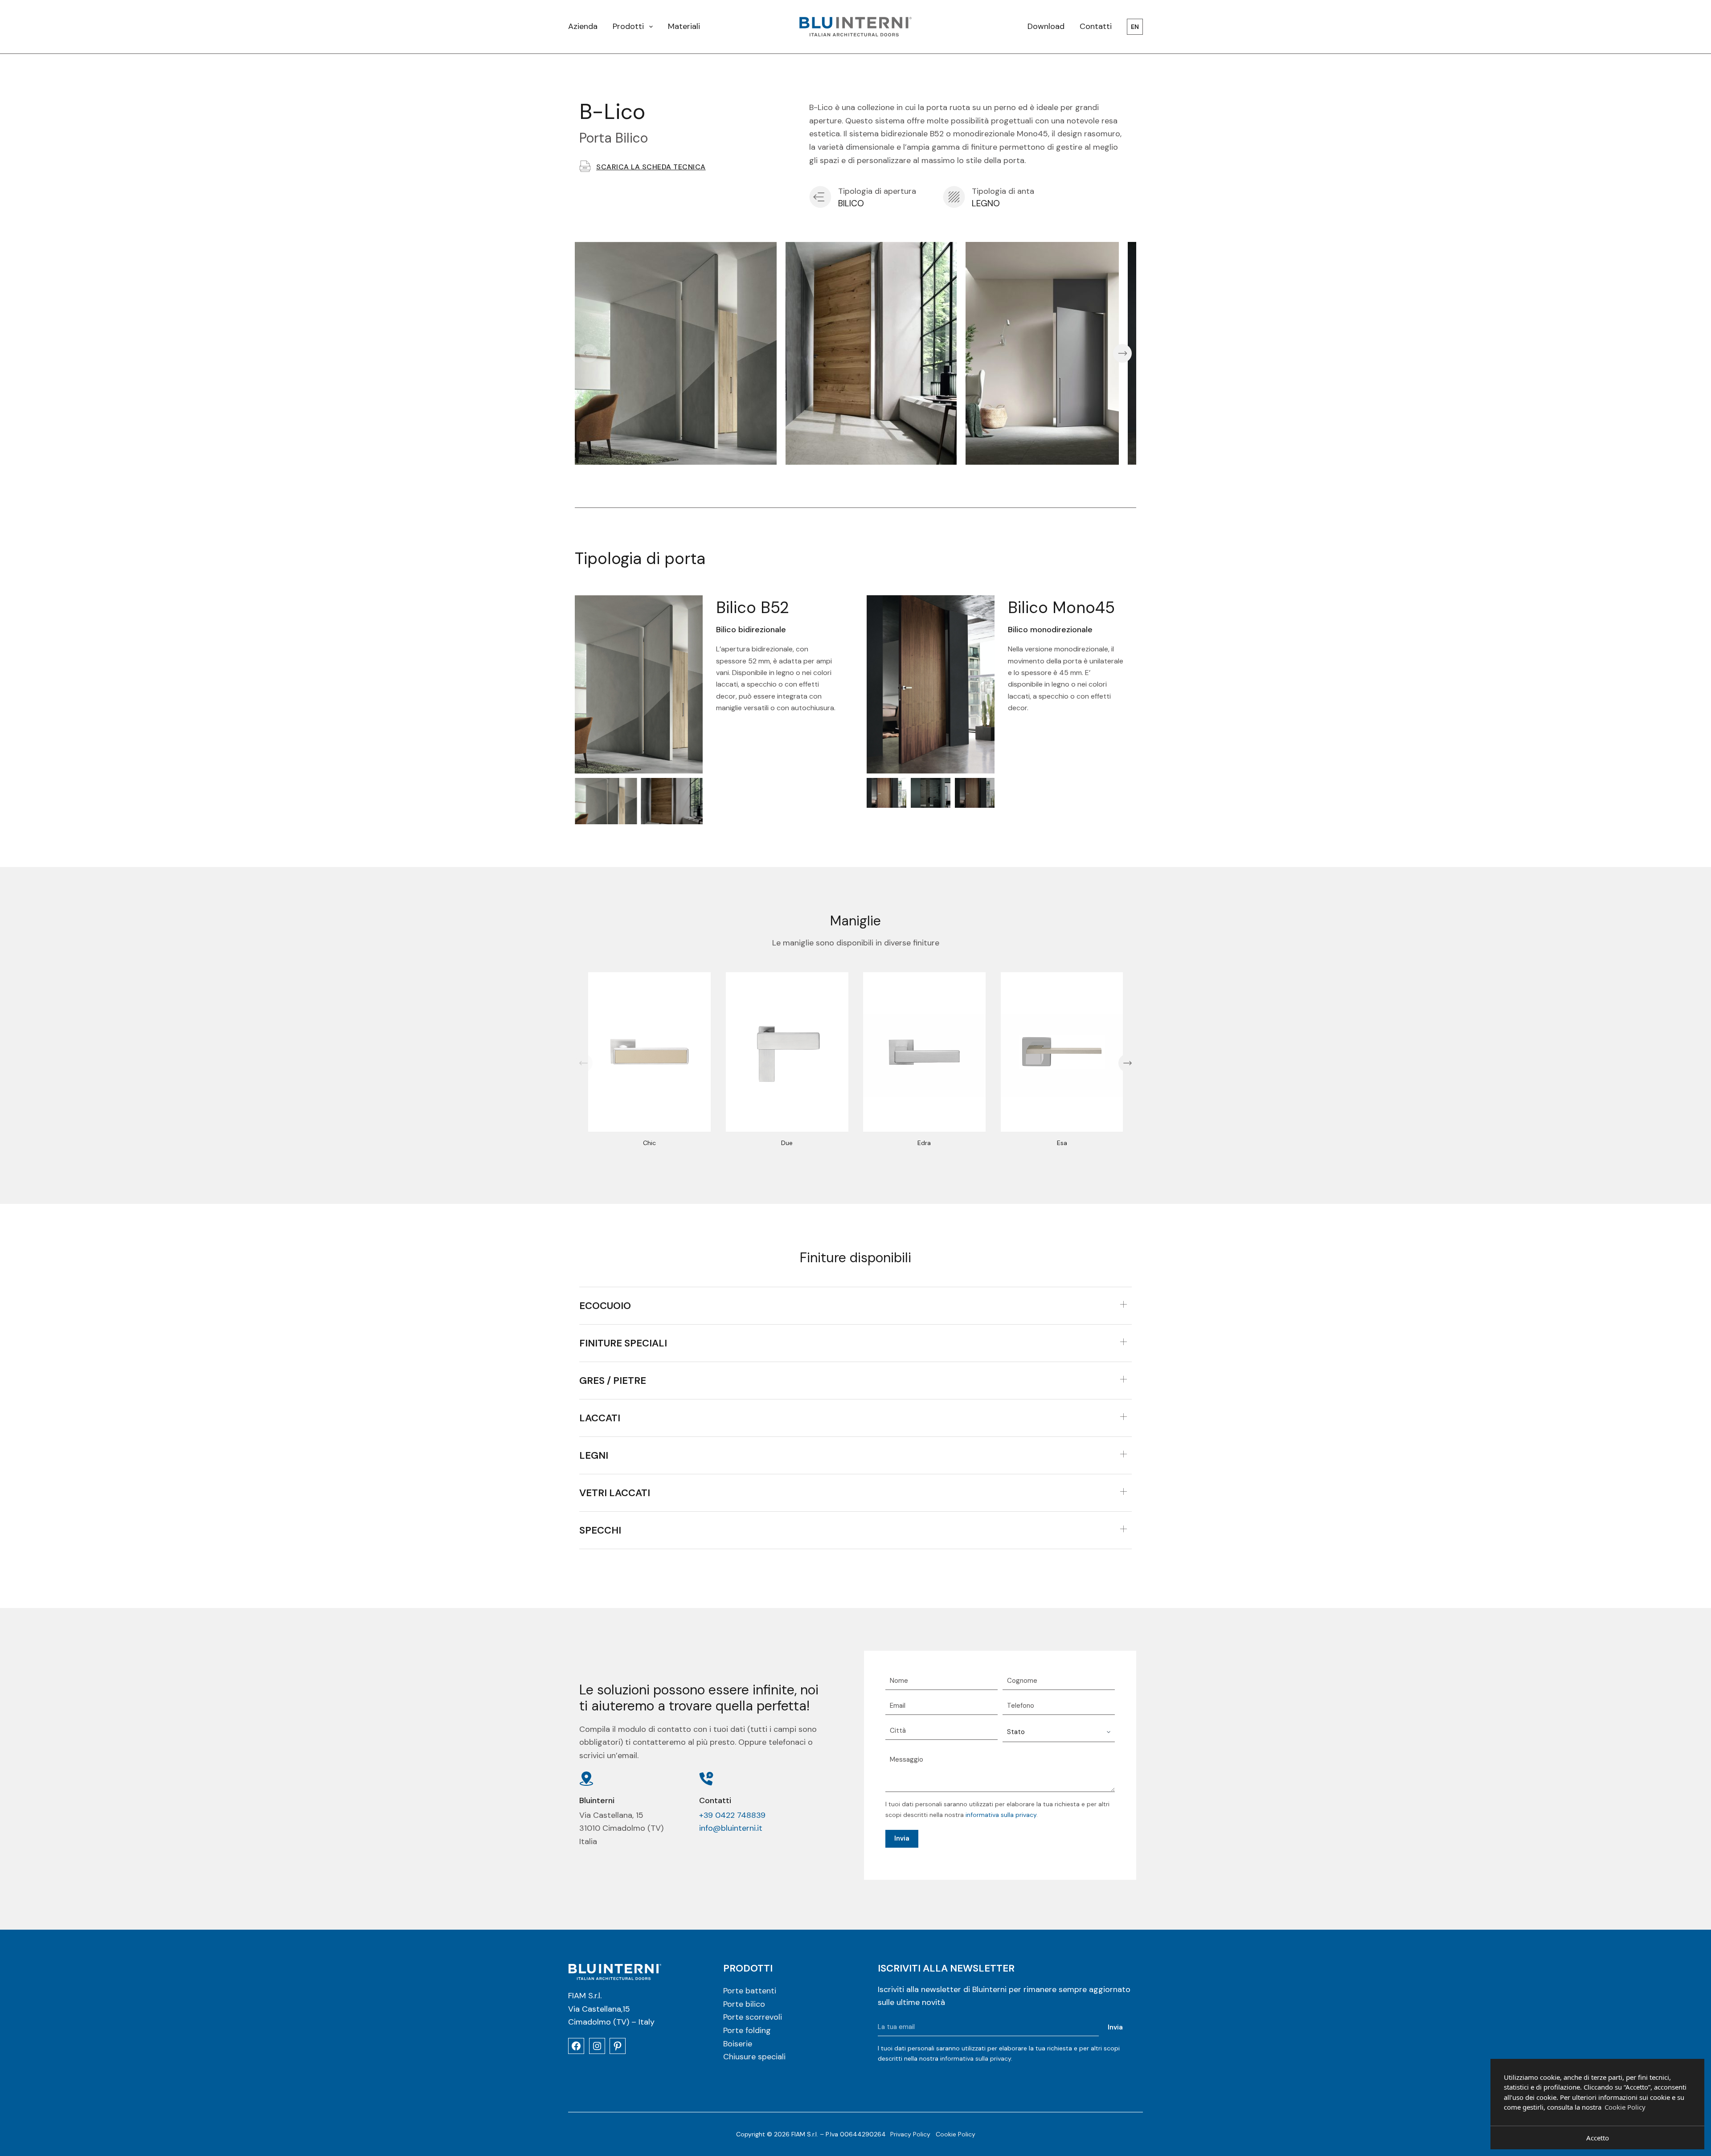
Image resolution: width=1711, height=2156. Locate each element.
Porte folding (747, 2030)
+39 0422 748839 (732, 1815)
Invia (902, 1838)
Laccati (600, 1418)
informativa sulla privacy (1001, 1815)
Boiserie (738, 2043)
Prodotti (628, 26)
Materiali (684, 26)
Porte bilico (744, 2004)
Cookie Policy (956, 2134)
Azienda (583, 26)
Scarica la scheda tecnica (651, 167)
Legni (594, 1455)
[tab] (855, 1306)
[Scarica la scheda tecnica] (585, 166)
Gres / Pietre (613, 1381)
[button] (589, 353)
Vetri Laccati (615, 1493)
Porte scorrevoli (753, 2017)
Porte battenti (750, 1991)
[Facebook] (576, 2046)
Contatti (1096, 26)
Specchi (600, 1530)
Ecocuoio (605, 1306)
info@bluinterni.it (731, 1828)
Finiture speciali (623, 1343)
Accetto (1598, 2138)
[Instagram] (597, 2046)
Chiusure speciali (754, 2057)
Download (1046, 26)
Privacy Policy (910, 2134)
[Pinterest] (618, 2046)
